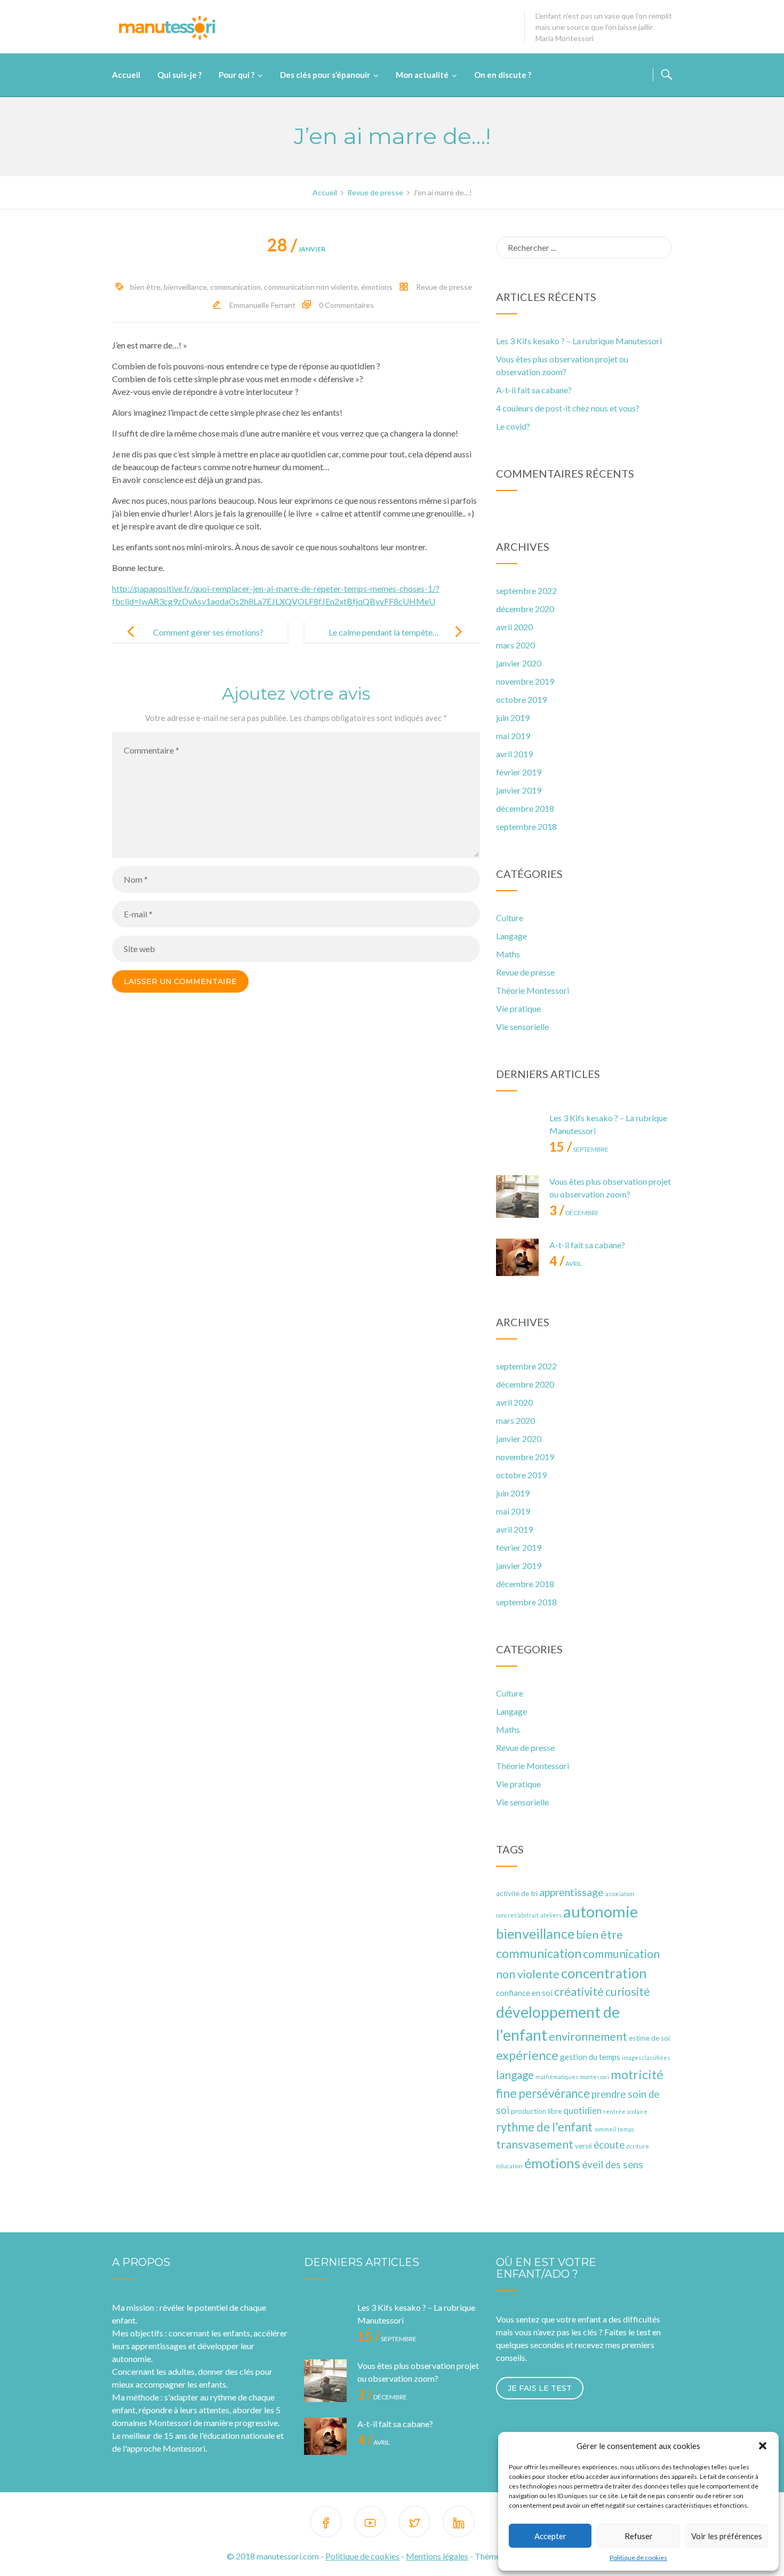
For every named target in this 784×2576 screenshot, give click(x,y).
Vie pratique (518, 1008)
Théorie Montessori (533, 990)
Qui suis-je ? (179, 75)
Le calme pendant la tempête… (384, 632)
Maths (508, 954)
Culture (510, 918)
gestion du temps (590, 2057)
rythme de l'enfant (544, 2127)
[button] (763, 2446)
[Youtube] (370, 2523)
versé (583, 2146)
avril (566, 1263)
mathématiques (557, 2077)
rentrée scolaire (625, 2111)
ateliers (551, 1915)
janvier (296, 249)
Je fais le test (540, 2388)
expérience (527, 2055)
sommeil (605, 2129)
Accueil (126, 75)
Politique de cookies (638, 2558)
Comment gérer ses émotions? (208, 632)
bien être (145, 287)
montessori (594, 2077)
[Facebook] (326, 2523)
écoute (609, 2145)
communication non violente (311, 287)
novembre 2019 (525, 681)
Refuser (639, 2536)
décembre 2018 (525, 808)
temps (626, 2129)
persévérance (554, 2093)
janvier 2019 (519, 790)
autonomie (601, 1911)
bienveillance (185, 287)
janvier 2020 (519, 663)
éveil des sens (613, 2165)
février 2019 (519, 772)
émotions (377, 287)
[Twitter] (414, 2523)
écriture (638, 2146)
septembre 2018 (526, 826)
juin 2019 (513, 718)
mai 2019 (513, 736)
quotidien (582, 2111)
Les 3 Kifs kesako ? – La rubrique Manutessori (579, 341)
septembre (579, 1149)
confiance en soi (524, 1993)
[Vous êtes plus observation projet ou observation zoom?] (517, 1196)
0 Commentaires (346, 305)
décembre (574, 1213)
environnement (588, 2036)
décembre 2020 (525, 609)
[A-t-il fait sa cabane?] (517, 1260)
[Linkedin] (459, 2523)
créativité (579, 1991)
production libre (536, 2111)
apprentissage (571, 1892)
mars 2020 (515, 645)
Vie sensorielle (522, 1027)
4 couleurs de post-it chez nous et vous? (568, 408)
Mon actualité (422, 75)
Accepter (550, 2536)
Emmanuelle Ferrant (262, 305)
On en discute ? (503, 75)
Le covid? (513, 426)
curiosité (628, 1992)
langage (515, 2075)
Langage (511, 936)
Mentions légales (437, 2556)
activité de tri (517, 1893)
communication (235, 287)
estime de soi (649, 2038)
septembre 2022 (526, 591)
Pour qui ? (237, 75)
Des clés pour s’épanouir (325, 75)
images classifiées (646, 2058)
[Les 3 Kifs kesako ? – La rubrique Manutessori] (517, 1133)
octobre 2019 (521, 699)
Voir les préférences (727, 2536)
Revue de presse (444, 287)
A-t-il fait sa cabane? (534, 390)
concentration (604, 1973)
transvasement (535, 2144)
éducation (509, 2166)
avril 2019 (514, 754)
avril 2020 (514, 627)
